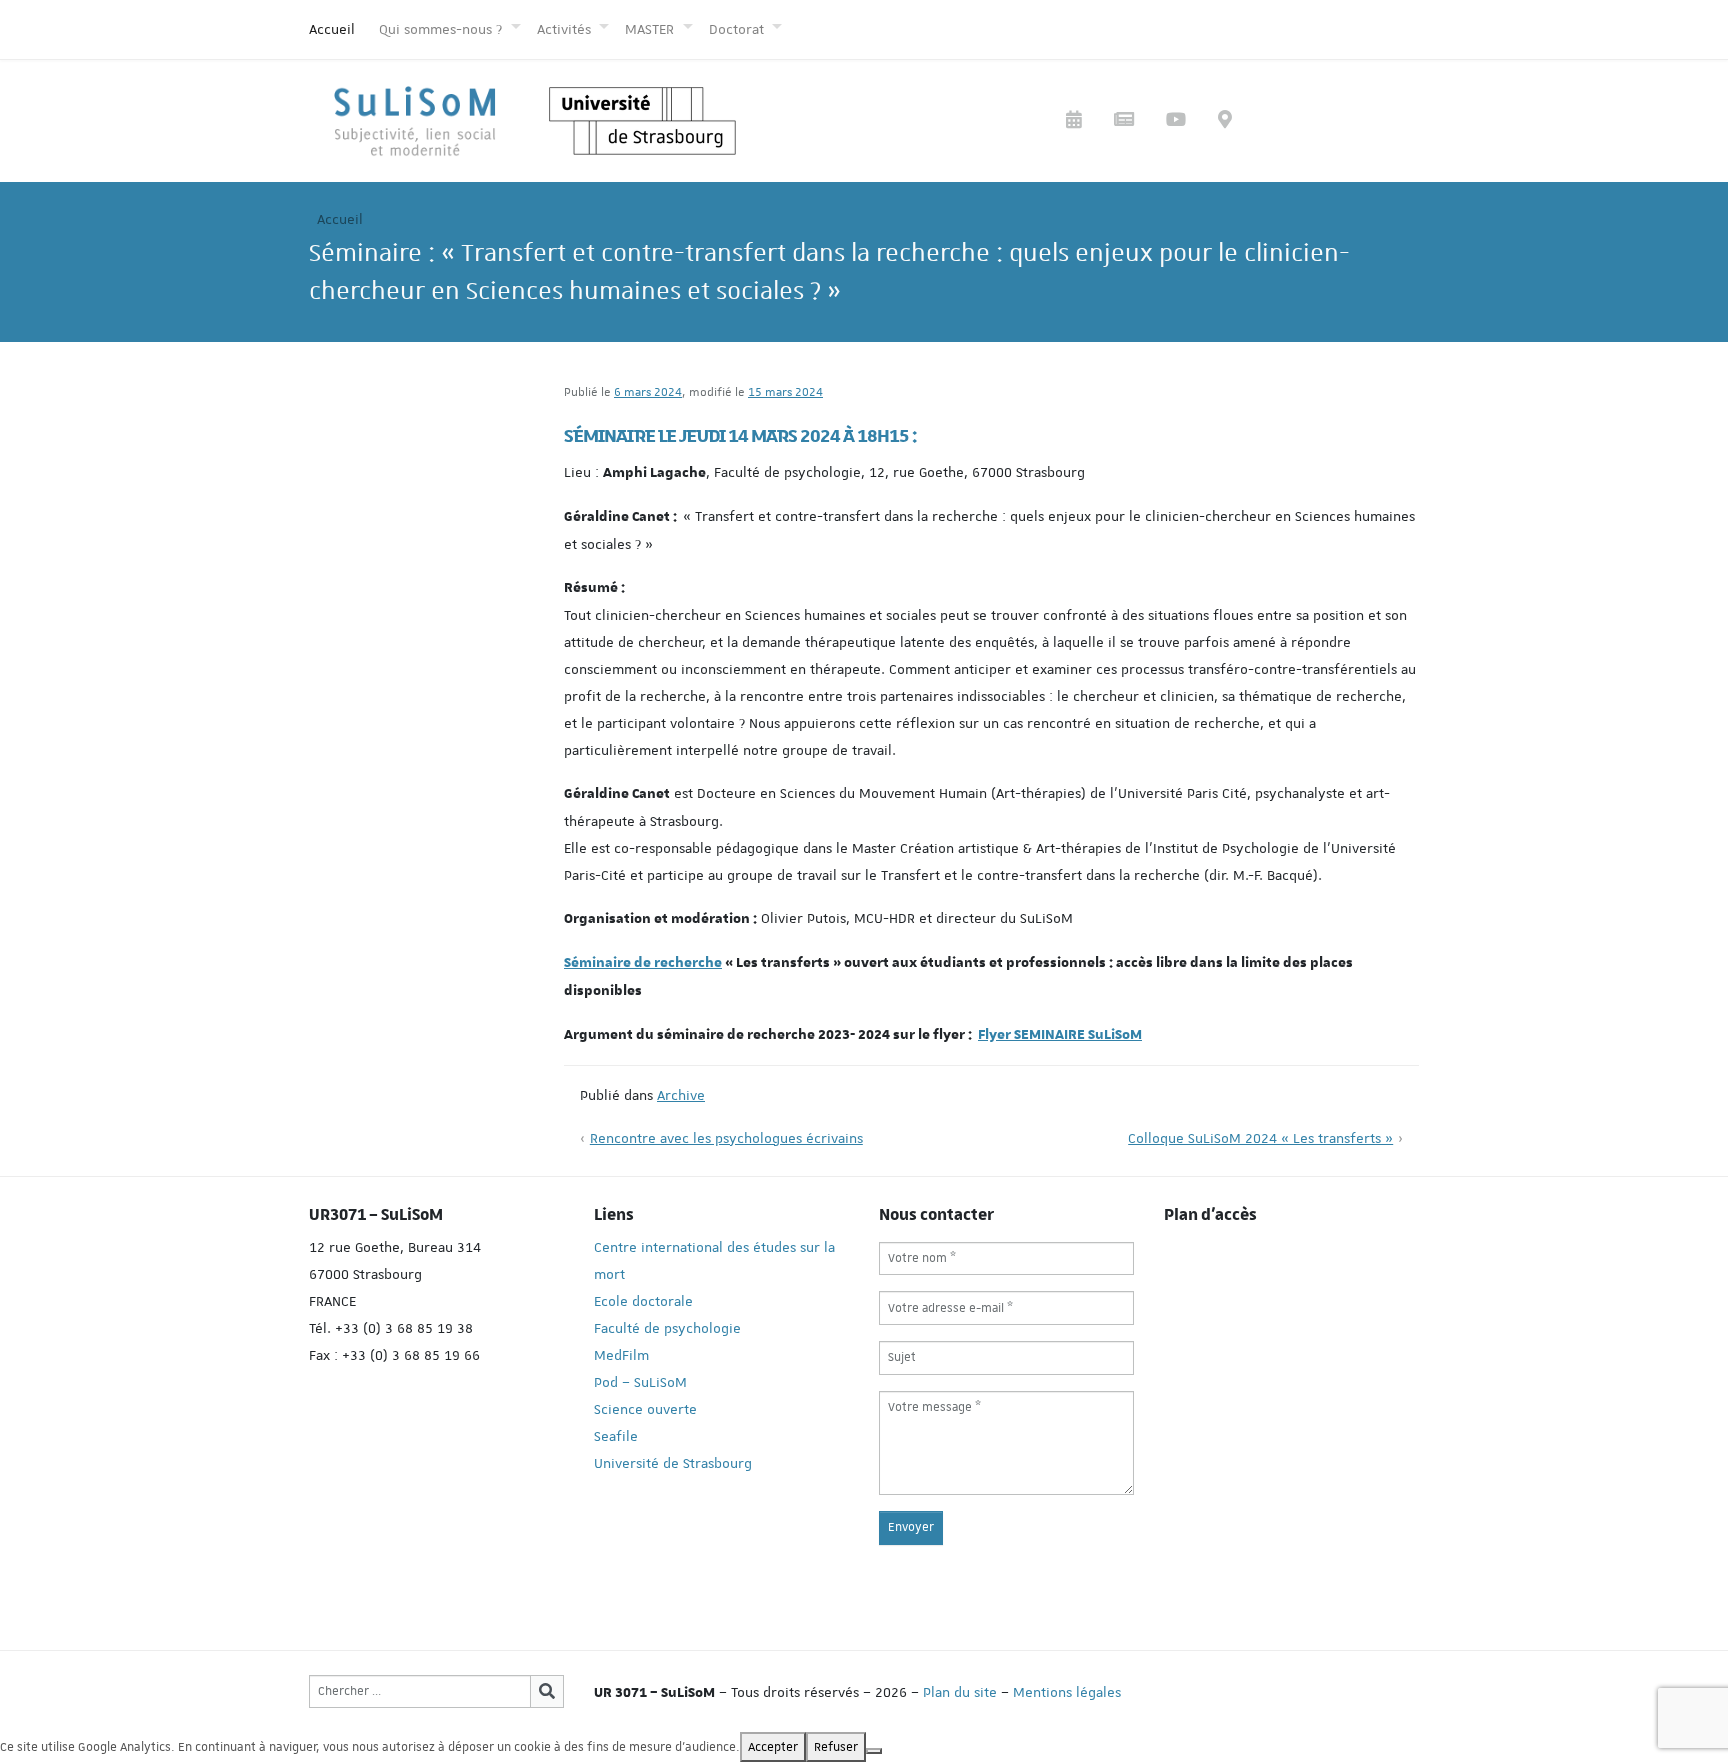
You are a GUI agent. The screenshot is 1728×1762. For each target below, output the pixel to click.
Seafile (616, 1436)
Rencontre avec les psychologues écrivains (726, 1138)
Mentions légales (1067, 1692)
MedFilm (621, 1355)
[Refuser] (874, 1751)
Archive (681, 1095)
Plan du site (960, 1692)
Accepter (773, 1747)
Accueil (332, 29)
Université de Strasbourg (673, 1463)
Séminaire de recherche (643, 963)
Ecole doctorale (643, 1301)
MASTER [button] (651, 29)
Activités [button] (566, 29)
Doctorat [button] (738, 29)
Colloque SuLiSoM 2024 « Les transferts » (1260, 1138)
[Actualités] (1124, 121)
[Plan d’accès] (1225, 121)
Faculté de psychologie (667, 1328)
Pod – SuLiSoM (640, 1382)
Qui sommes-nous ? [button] (442, 29)
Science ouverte (645, 1409)
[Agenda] (1074, 121)
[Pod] (1176, 121)
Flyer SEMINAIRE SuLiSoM (1060, 1035)
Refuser (836, 1747)
